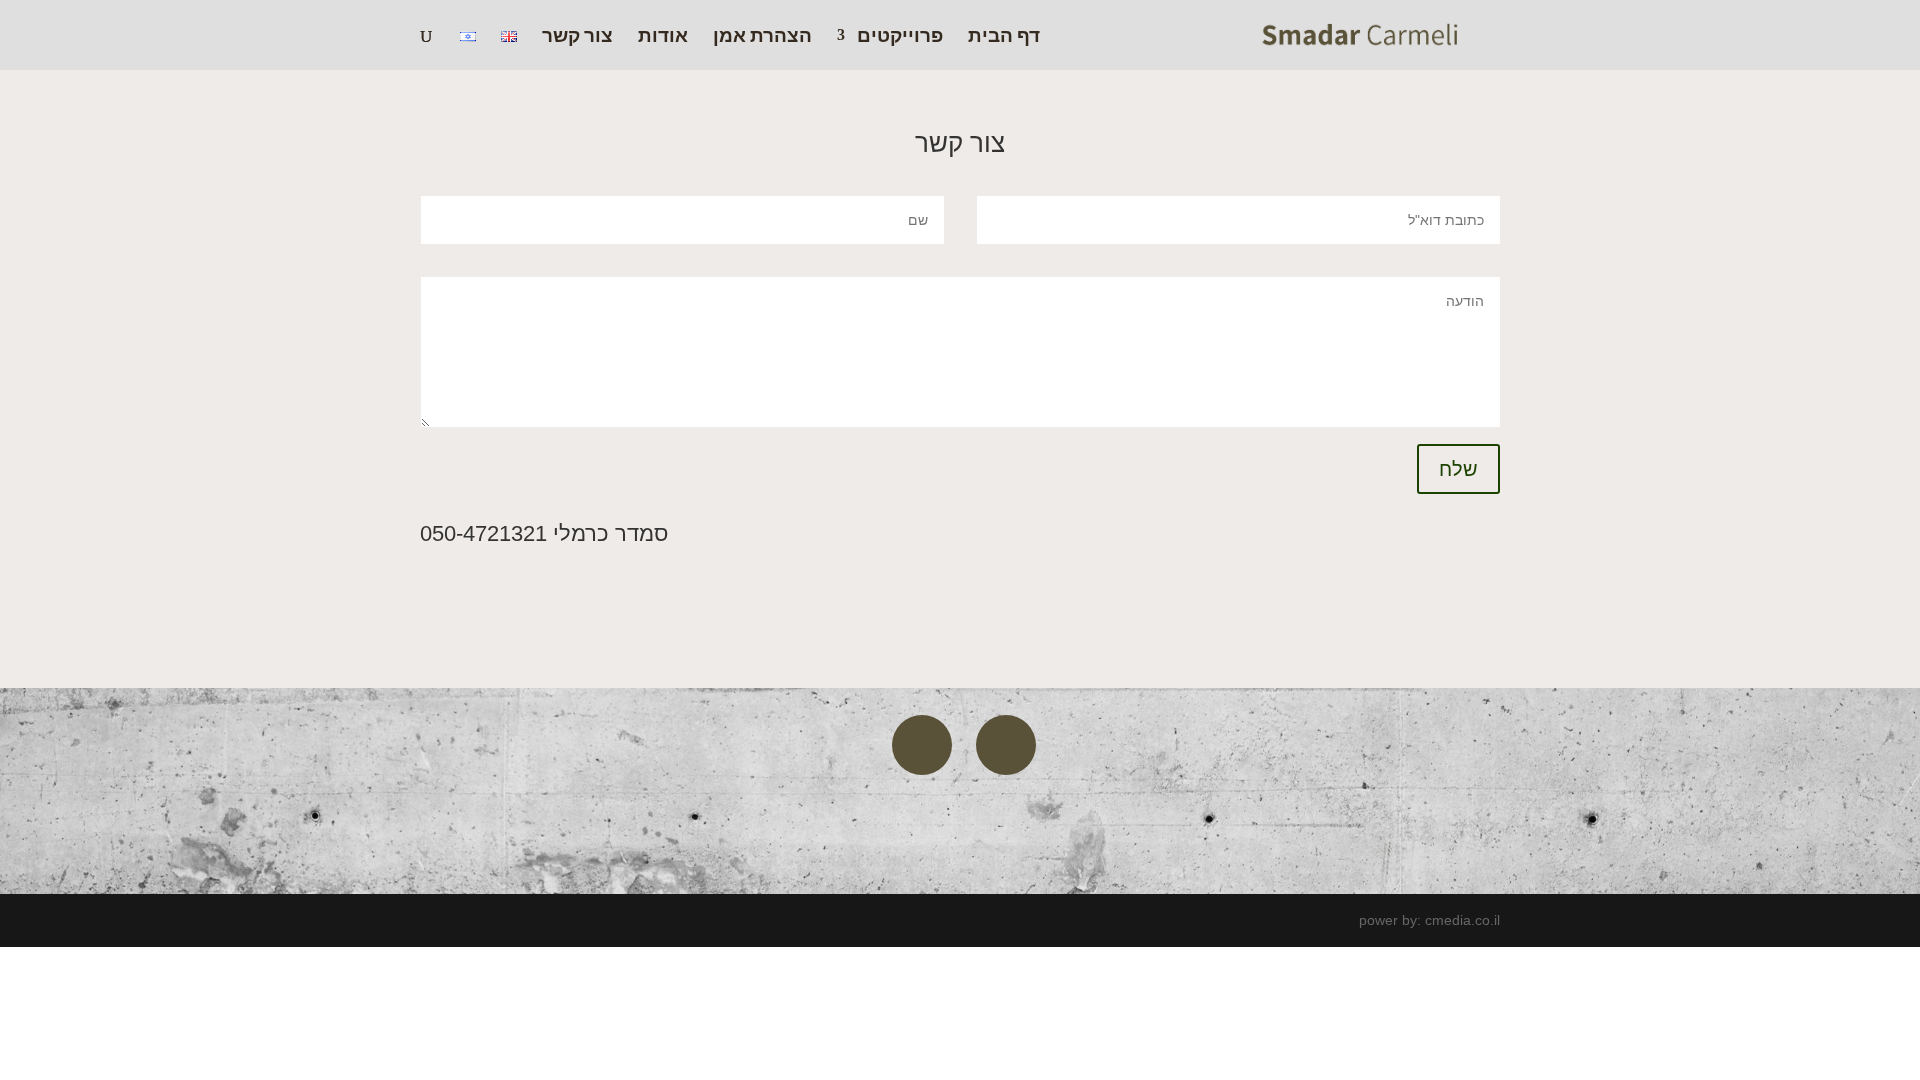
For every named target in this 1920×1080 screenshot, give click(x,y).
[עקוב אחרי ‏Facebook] (1006, 745)
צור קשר (577, 37)
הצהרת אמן (762, 37)
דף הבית (1004, 37)
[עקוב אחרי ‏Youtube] (922, 745)
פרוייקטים (900, 37)
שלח (1458, 469)
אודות (663, 37)
